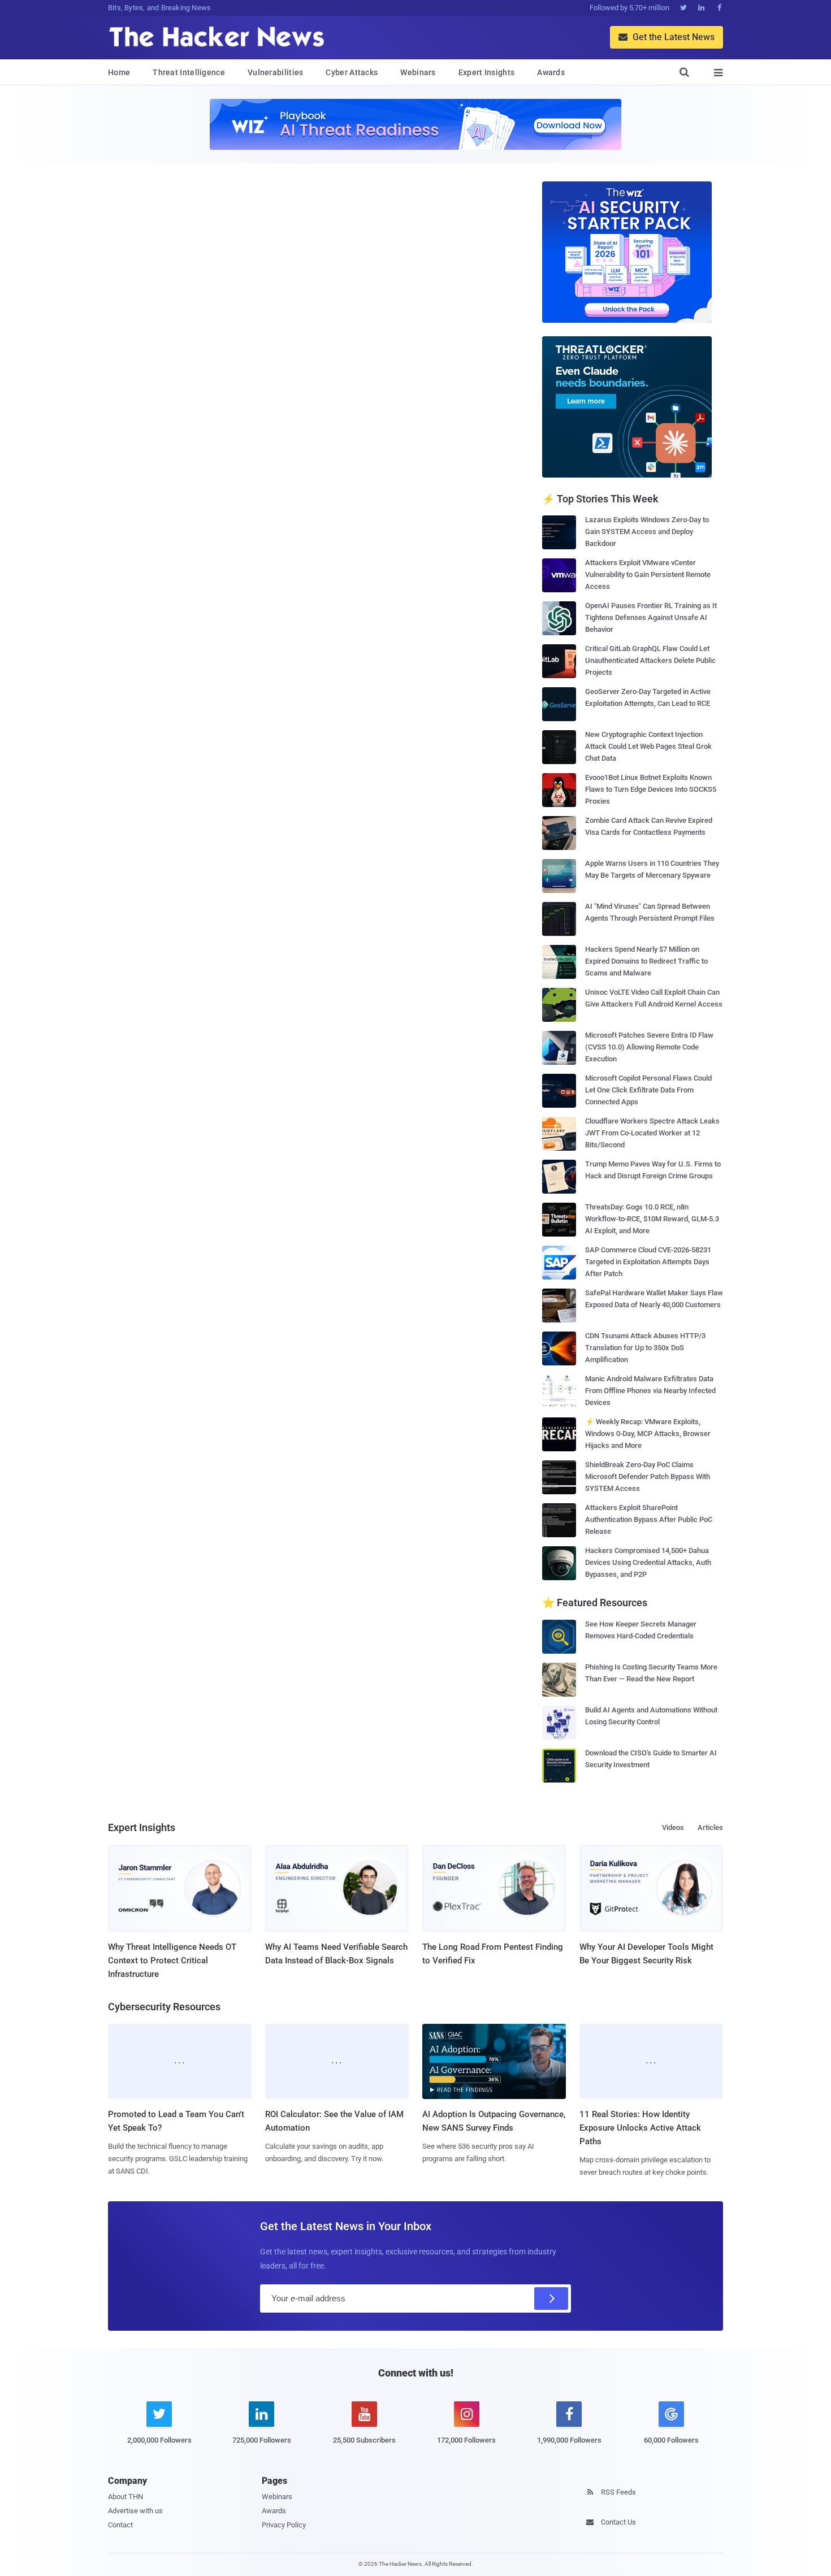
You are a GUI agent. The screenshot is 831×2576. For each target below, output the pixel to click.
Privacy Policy (284, 2525)
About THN (125, 2497)
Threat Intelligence (189, 72)
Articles (710, 1827)
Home (119, 72)
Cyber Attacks (352, 72)
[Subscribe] (551, 2299)
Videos (673, 1827)
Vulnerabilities (276, 72)
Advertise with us (135, 2511)
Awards (551, 72)
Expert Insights (487, 72)
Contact (120, 2525)
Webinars (418, 72)
